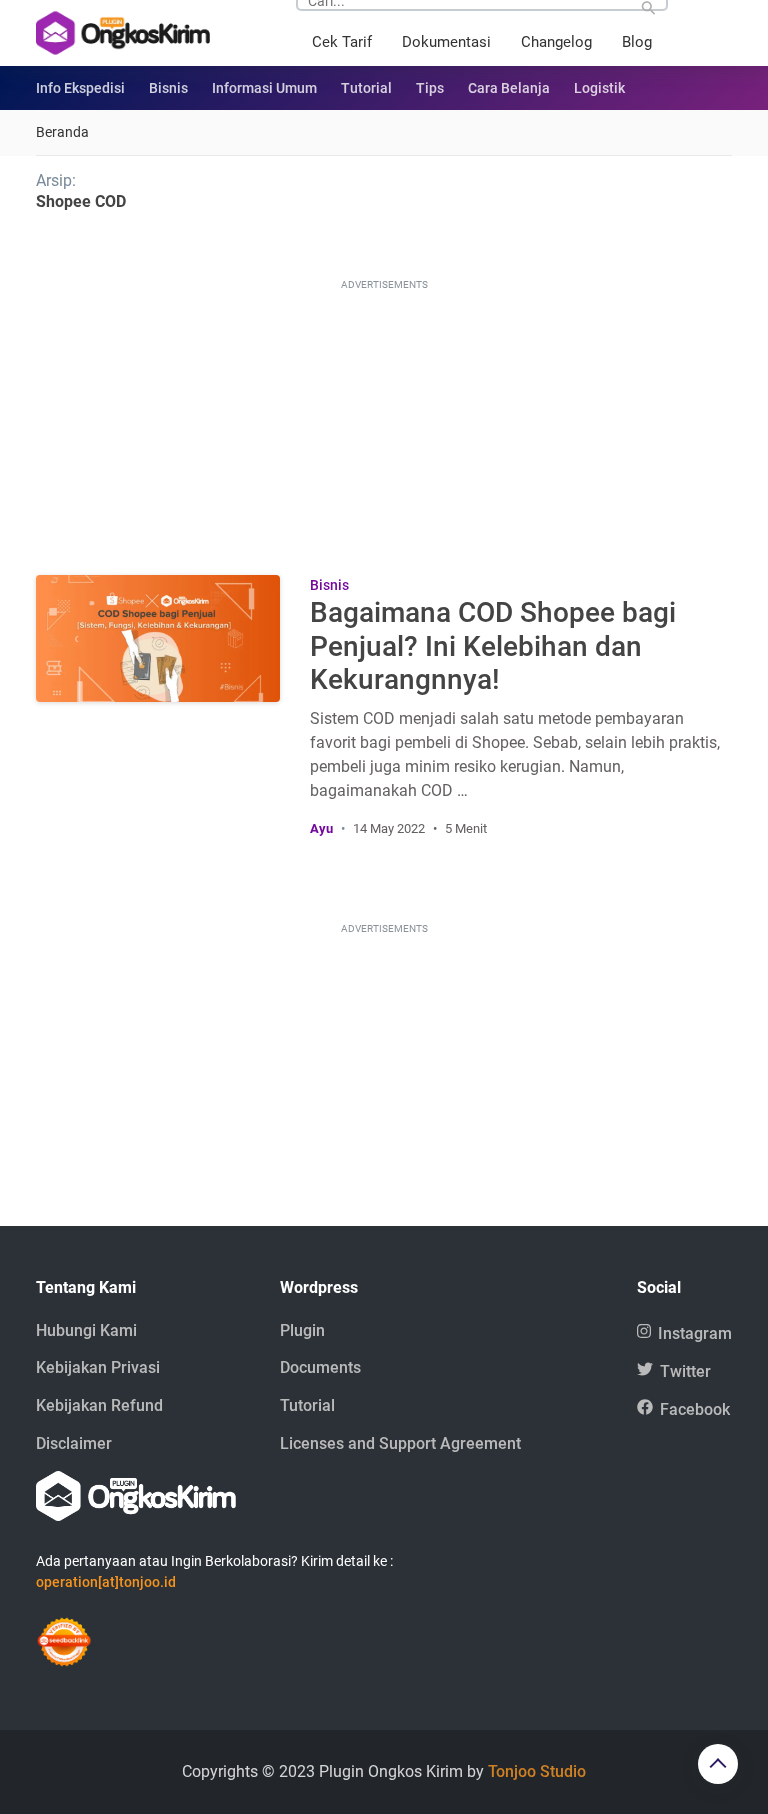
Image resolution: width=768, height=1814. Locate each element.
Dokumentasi (446, 42)
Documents (320, 1367)
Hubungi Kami (86, 1330)
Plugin (302, 1330)
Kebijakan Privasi (98, 1367)
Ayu (321, 828)
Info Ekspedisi (80, 88)
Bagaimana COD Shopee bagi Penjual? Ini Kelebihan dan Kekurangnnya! (493, 646)
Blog (637, 42)
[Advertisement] (384, 420)
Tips (430, 88)
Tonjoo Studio (537, 1771)
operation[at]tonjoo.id (106, 1582)
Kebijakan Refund (99, 1405)
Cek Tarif (342, 42)
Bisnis (168, 88)
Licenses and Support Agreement (400, 1443)
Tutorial (366, 88)
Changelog (556, 42)
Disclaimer (74, 1443)
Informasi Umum (264, 88)
